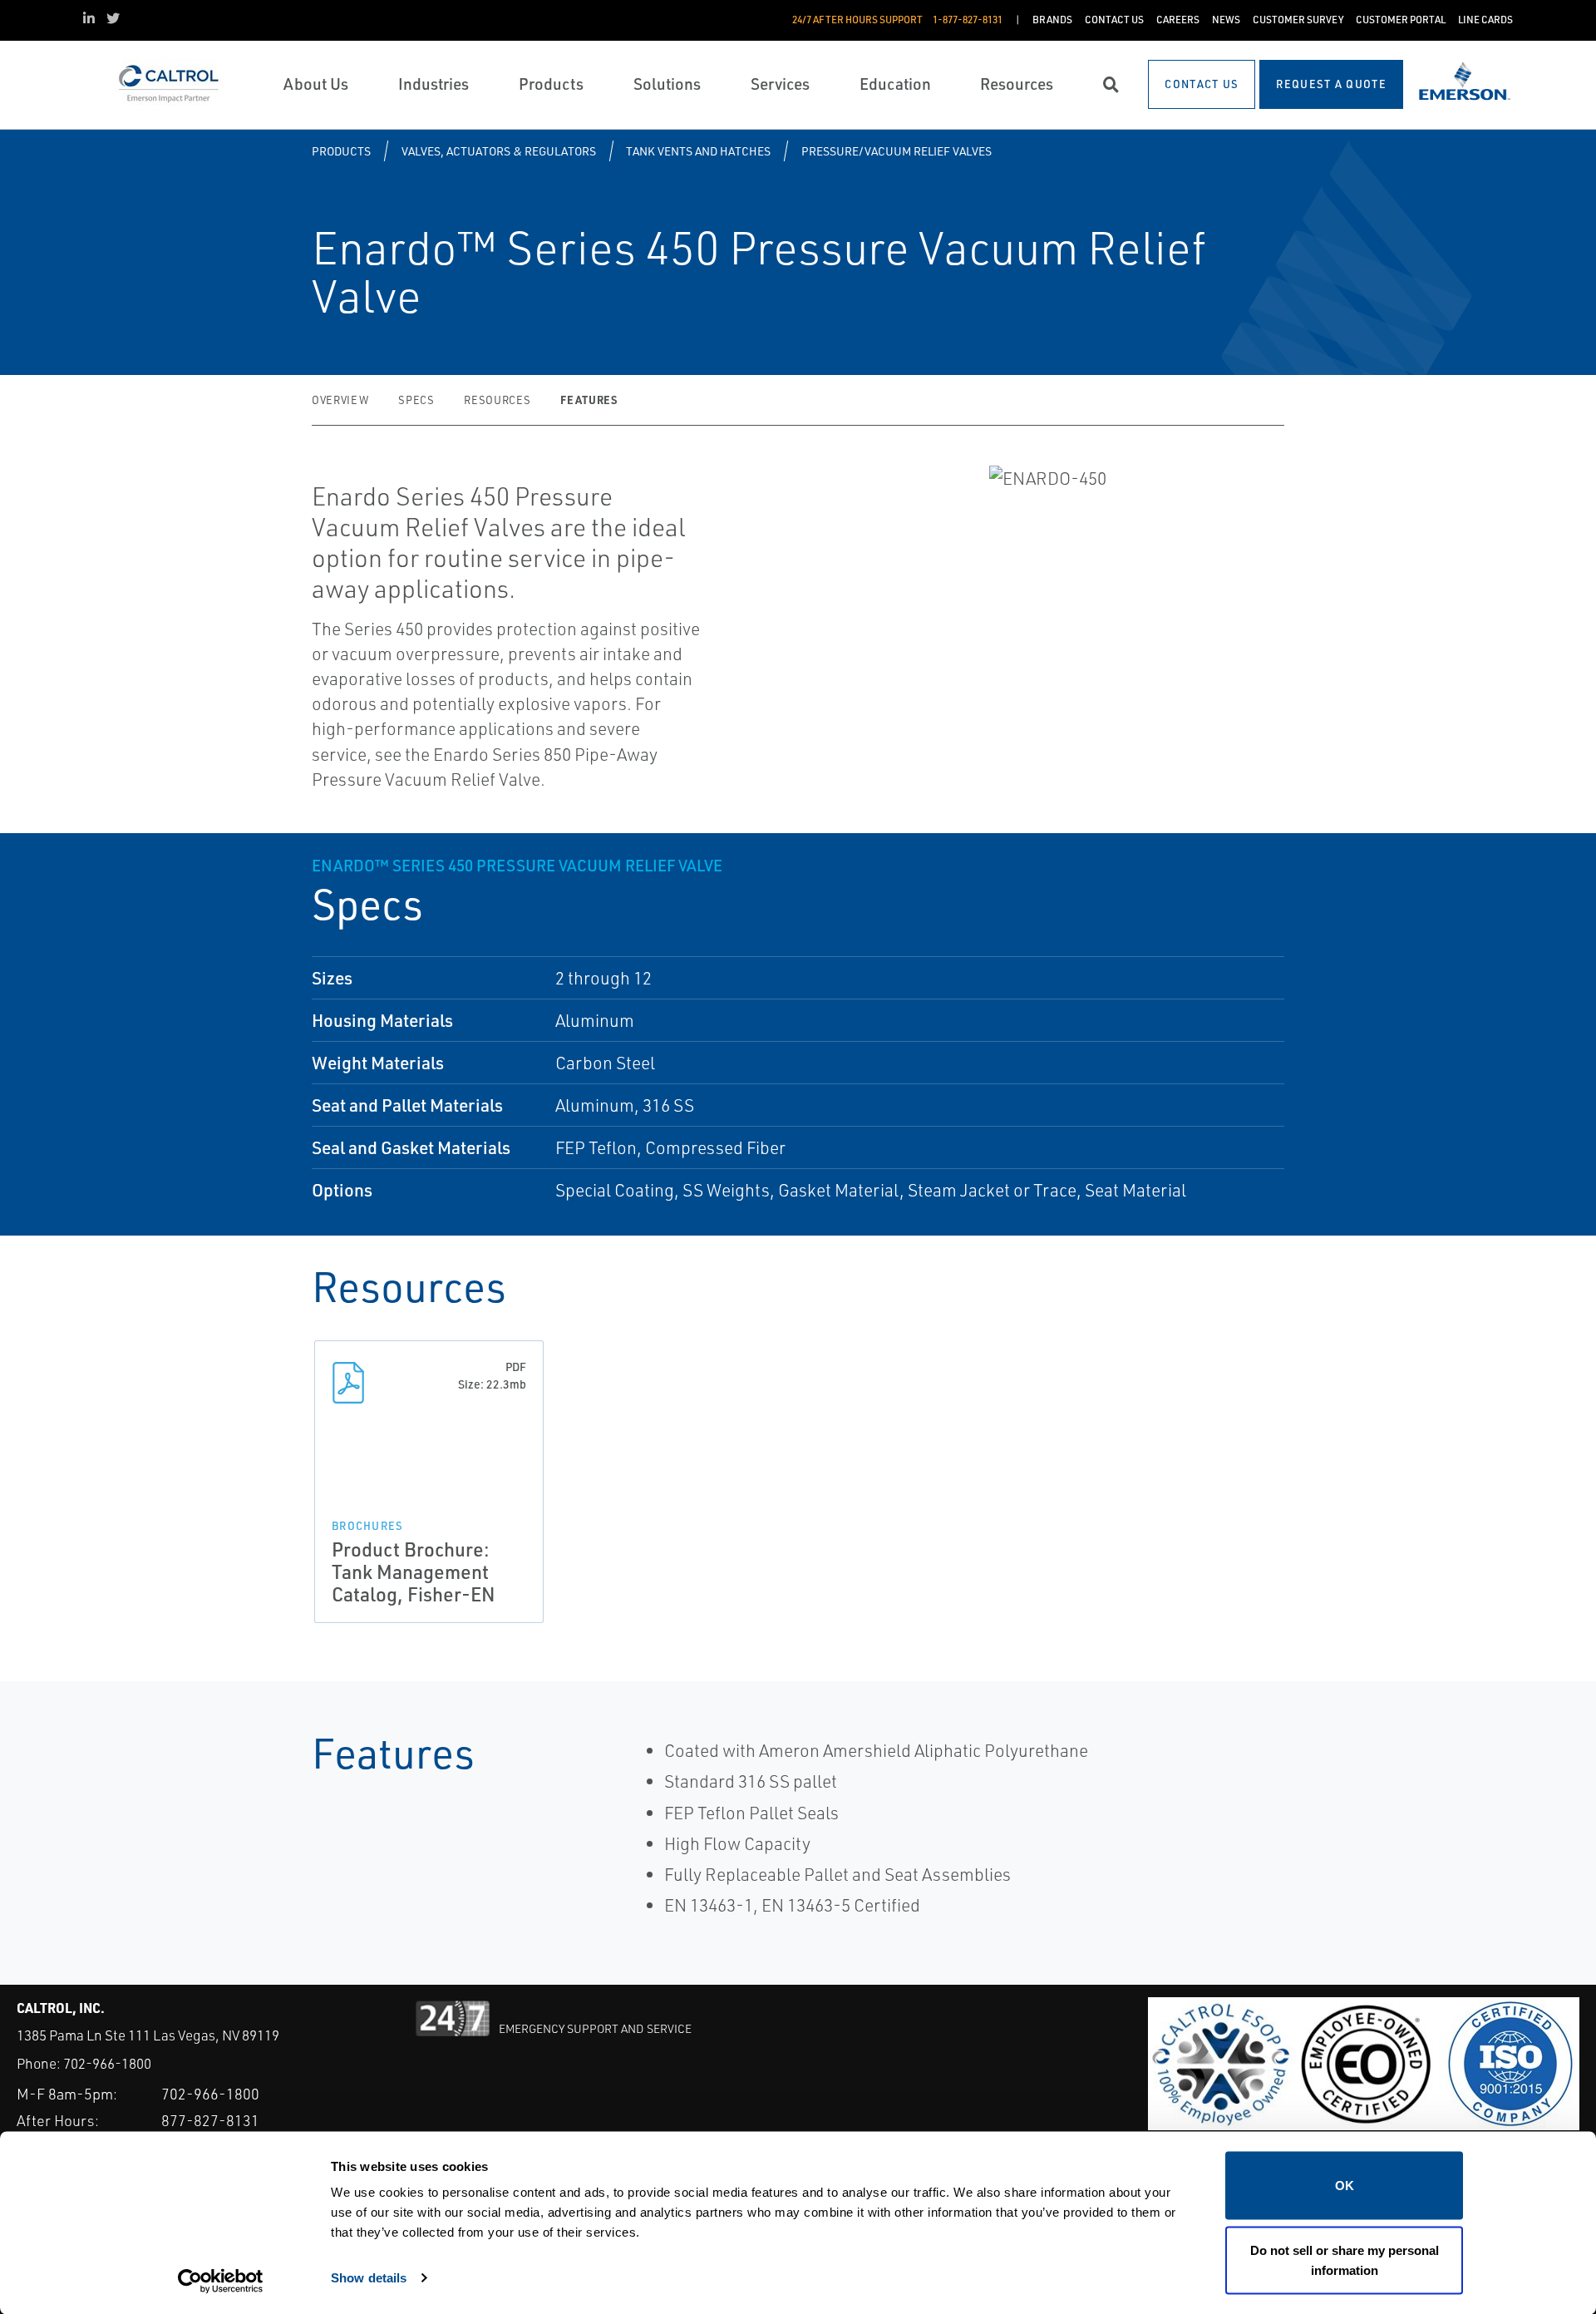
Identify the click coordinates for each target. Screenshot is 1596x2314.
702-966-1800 (107, 2063)
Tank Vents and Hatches (698, 151)
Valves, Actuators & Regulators (499, 151)
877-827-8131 (210, 2120)
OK (1345, 2186)
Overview (340, 400)
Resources (497, 400)
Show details (369, 2277)
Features (589, 400)
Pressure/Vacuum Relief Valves (897, 151)
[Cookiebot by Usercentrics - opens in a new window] (221, 2282)
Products (341, 151)
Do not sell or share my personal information (1345, 2260)
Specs (416, 400)
